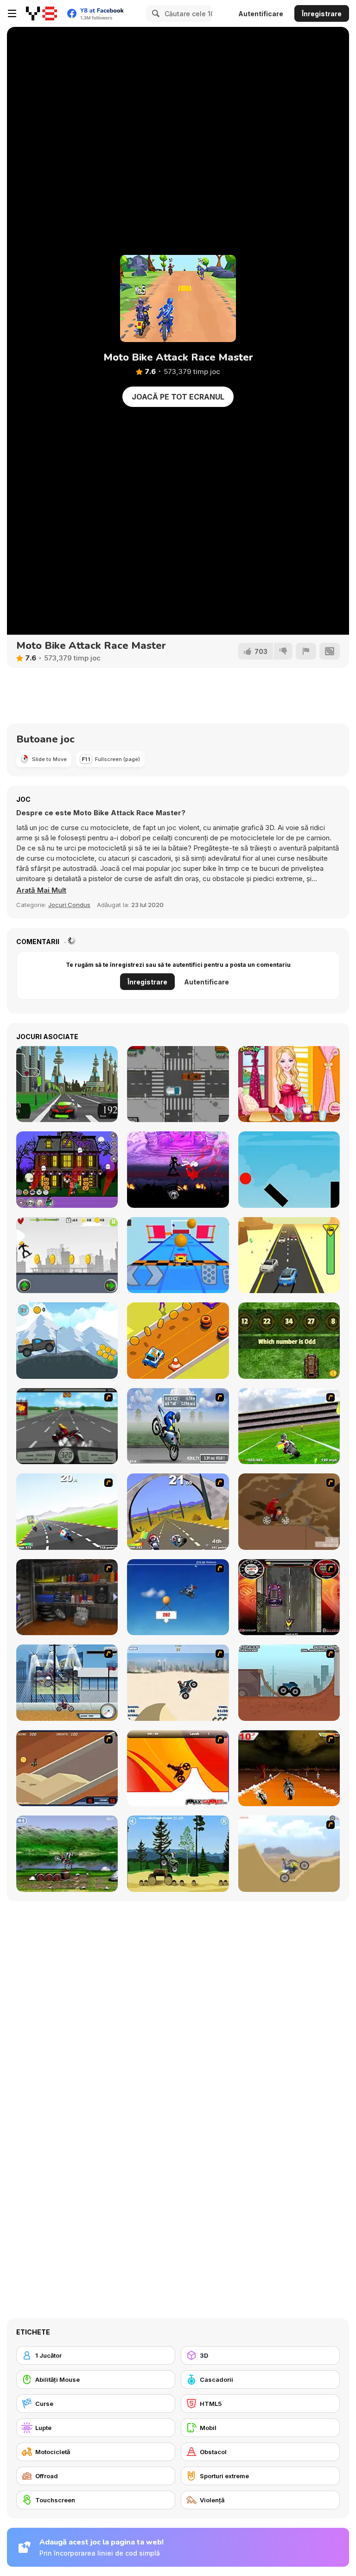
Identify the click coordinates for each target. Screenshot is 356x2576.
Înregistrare (322, 14)
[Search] (154, 13)
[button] (41, 890)
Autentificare (261, 14)
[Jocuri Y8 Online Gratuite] (41, 13)
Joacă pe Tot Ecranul (178, 397)
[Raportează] (306, 651)
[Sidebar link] (12, 13)
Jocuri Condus (69, 905)
